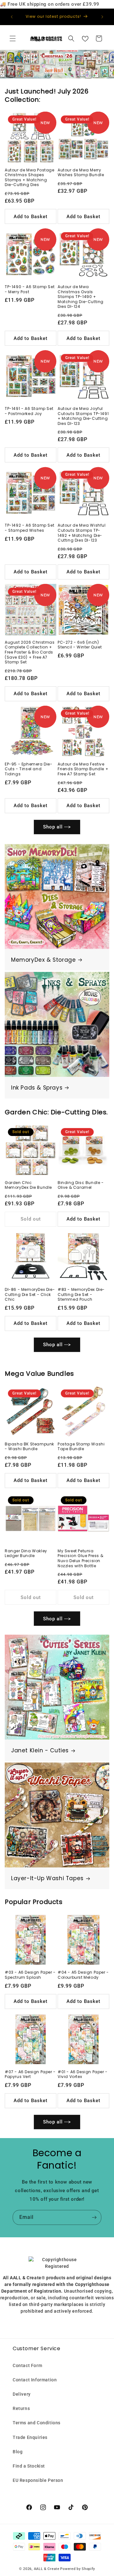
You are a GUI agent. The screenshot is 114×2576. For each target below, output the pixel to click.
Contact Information (35, 2380)
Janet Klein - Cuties (40, 1750)
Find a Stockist (29, 2466)
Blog (18, 2452)
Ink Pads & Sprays (37, 1088)
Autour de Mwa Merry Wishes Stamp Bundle (81, 173)
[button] (13, 38)
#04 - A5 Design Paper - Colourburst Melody (83, 1975)
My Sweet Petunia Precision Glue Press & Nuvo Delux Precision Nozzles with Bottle (80, 1558)
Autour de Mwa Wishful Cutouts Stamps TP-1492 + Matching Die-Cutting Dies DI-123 (82, 533)
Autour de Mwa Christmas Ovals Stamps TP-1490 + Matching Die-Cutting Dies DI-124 (81, 297)
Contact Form (27, 2365)
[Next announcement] (102, 17)
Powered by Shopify (78, 2569)
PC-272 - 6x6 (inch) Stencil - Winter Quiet (80, 645)
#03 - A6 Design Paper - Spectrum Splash (30, 1975)
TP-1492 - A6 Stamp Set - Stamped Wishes (29, 528)
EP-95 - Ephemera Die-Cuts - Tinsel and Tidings (29, 769)
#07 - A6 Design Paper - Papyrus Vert (30, 2074)
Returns (21, 2408)
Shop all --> (57, 827)
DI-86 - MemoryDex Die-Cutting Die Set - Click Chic (30, 1295)
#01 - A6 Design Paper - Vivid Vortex (83, 2074)
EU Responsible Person (38, 2480)
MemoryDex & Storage (43, 960)
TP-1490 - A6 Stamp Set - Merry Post (30, 289)
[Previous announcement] (12, 17)
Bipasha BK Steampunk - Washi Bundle (29, 1447)
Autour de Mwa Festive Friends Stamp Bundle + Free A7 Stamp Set (83, 769)
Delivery (22, 2394)
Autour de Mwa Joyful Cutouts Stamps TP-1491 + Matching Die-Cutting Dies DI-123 (83, 416)
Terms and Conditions (37, 2423)
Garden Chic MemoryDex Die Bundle (28, 1185)
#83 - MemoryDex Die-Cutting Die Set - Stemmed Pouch (81, 1295)
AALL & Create (47, 2569)
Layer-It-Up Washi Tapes (47, 1878)
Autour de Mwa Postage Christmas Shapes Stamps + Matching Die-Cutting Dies (30, 177)
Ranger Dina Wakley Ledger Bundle (26, 1553)
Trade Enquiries (30, 2437)
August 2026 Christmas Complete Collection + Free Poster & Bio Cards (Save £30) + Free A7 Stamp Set (30, 652)
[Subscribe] (94, 2217)
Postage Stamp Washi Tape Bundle (81, 1447)
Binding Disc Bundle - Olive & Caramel (81, 1185)
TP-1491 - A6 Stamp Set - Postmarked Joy (29, 411)
